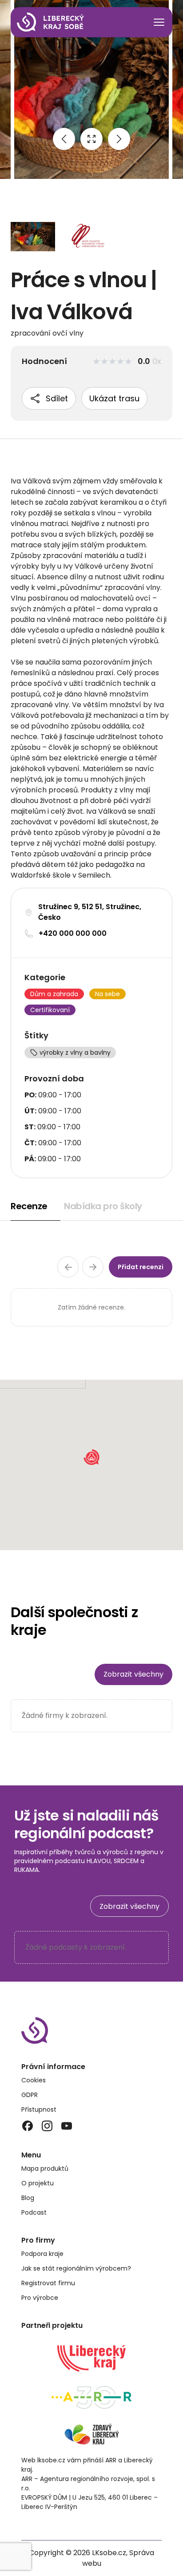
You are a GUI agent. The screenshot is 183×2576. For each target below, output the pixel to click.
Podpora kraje (42, 2254)
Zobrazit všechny (133, 1674)
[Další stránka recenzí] (93, 1267)
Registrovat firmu (48, 2283)
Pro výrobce (40, 2298)
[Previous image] (64, 139)
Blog (28, 2198)
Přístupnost (39, 2109)
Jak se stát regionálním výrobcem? (76, 2268)
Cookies (34, 2080)
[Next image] (119, 139)
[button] (92, 1457)
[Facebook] (28, 2126)
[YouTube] (67, 2126)
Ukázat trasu (114, 398)
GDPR (30, 2095)
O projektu (38, 2183)
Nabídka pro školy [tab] (103, 1206)
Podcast (34, 2212)
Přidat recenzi (141, 1267)
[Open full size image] (91, 139)
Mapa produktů (45, 2168)
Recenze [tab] (29, 1206)
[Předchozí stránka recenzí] (68, 1267)
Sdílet (57, 398)
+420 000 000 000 (73, 933)
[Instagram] (47, 2126)
